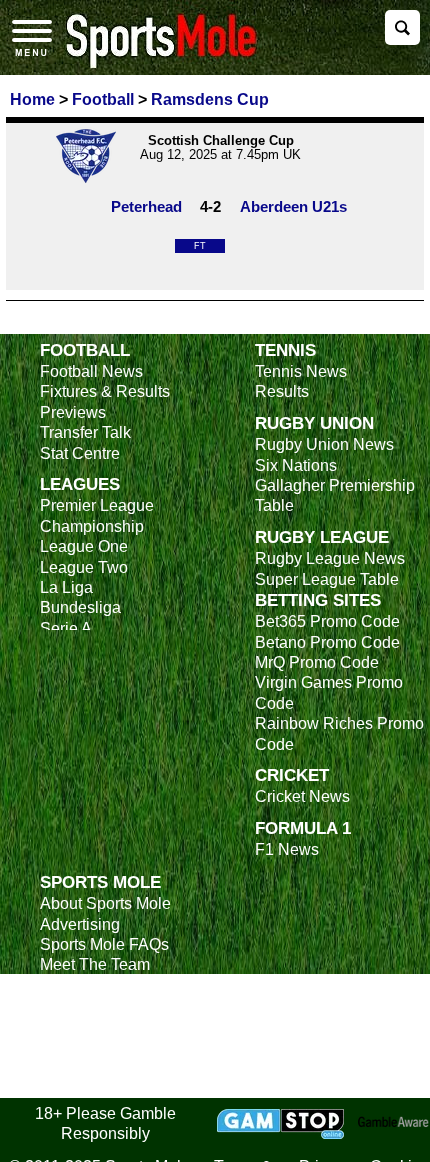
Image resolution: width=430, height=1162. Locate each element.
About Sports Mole (105, 903)
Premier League (97, 505)
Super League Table (327, 579)
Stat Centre (80, 453)
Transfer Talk (85, 432)
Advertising (80, 924)
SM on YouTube (97, 1086)
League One (84, 546)
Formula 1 (303, 828)
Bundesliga (80, 607)
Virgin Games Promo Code (329, 692)
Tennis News (301, 371)
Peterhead (146, 206)
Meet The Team (95, 964)
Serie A (66, 628)
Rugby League (322, 537)
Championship (92, 526)
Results (282, 391)
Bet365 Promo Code (327, 621)
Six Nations (296, 465)
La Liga (66, 587)
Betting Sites (318, 600)
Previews (73, 412)
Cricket (292, 775)
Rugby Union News (324, 444)
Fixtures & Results (105, 391)
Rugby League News (330, 558)
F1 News (287, 849)
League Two (84, 567)
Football (85, 350)
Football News (91, 371)
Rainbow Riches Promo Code (339, 733)
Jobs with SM (87, 1036)
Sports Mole (100, 882)
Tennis (285, 350)
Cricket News (302, 796)
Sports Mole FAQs (104, 944)
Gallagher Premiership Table (335, 495)
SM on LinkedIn (95, 1066)
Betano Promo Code (327, 642)
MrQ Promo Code (317, 662)
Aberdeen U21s (293, 206)
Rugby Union (314, 423)
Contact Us (79, 985)
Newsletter (78, 1005)
